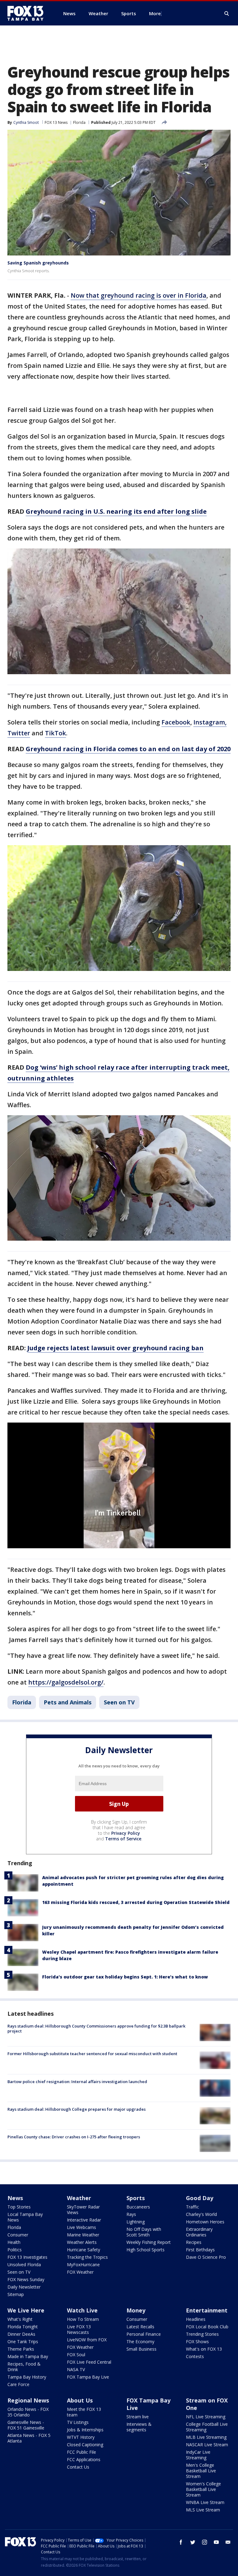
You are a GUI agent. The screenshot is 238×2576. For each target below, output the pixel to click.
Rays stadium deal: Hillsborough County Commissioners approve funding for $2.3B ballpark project (96, 2028)
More (155, 13)
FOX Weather (80, 2272)
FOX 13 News (56, 122)
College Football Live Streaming (207, 2427)
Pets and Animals (68, 1702)
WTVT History (81, 2437)
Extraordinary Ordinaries (199, 2232)
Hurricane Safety (84, 2250)
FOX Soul (76, 2355)
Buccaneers (138, 2207)
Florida (79, 122)
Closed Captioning (85, 2445)
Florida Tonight (23, 2327)
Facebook (176, 722)
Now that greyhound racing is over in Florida (139, 295)
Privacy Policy (126, 1833)
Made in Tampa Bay (28, 2356)
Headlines (196, 2319)
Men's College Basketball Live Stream (201, 2471)
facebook (181, 2542)
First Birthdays (200, 2250)
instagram (205, 2542)
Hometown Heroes (205, 2222)
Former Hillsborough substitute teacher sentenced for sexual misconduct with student (92, 2054)
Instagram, (210, 722)
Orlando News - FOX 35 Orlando (28, 2412)
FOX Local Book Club (207, 2327)
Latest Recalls (140, 2327)
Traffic (192, 2207)
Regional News (28, 2400)
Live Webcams (82, 2227)
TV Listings (78, 2422)
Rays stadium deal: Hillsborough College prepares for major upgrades (77, 2109)
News (15, 2198)
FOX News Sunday (26, 2279)
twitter (193, 2542)
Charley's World (201, 2214)
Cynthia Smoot (26, 122)
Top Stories (19, 2207)
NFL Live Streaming (206, 2417)
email (228, 2542)
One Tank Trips (23, 2341)
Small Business (141, 2349)
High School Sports (145, 2250)
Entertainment (207, 2310)
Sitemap (16, 2294)
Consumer (18, 2235)
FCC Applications (84, 2459)
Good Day (200, 2198)
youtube (216, 2542)
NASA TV (76, 2369)
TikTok (55, 733)
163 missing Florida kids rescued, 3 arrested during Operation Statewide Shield (136, 1902)
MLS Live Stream (203, 2510)
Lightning (136, 2222)
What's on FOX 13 (204, 2349)
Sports (136, 2198)
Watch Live (82, 2310)
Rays (131, 2214)
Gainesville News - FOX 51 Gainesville (26, 2425)
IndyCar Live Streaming (198, 2455)
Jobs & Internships (85, 2430)
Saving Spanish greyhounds (38, 263)
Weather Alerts (82, 2242)
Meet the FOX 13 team (84, 2412)
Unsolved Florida (24, 2265)
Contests (195, 2356)
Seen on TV (119, 1702)
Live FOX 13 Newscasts (79, 2329)
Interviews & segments (139, 2427)
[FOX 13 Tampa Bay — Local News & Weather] (28, 13)
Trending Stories (202, 2334)
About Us (80, 2400)
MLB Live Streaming (206, 2437)
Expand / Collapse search (227, 14)
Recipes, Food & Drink (24, 2367)
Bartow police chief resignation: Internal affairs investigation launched (77, 2082)
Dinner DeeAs (21, 2334)
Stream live (138, 2417)
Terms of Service (123, 1839)
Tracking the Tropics (87, 2257)
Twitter (19, 733)
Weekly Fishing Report (149, 2242)
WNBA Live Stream (205, 2502)
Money (136, 2310)
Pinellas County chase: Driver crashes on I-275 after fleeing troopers (74, 2137)
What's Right (20, 2319)
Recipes (194, 2242)
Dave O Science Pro (206, 2257)
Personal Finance (144, 2334)
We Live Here (26, 2310)
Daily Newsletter (24, 2287)
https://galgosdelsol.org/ (66, 1682)
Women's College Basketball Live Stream (203, 2489)
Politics (15, 2250)
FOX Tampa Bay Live (88, 2377)
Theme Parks (21, 2349)
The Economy (140, 2341)
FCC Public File (82, 2452)
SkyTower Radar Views (83, 2210)
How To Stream (83, 2319)
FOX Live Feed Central (89, 2362)
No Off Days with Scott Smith (144, 2232)
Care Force (18, 2384)
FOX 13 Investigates (27, 2257)
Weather (79, 2198)
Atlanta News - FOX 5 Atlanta (29, 2438)
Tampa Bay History (27, 2377)
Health (14, 2242)
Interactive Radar (84, 2220)
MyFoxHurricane (83, 2265)
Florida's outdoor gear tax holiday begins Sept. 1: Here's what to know (125, 1977)
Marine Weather (83, 2235)
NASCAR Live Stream (207, 2445)
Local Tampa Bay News (25, 2217)
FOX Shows (197, 2341)
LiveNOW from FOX (87, 2340)
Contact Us (78, 2467)
